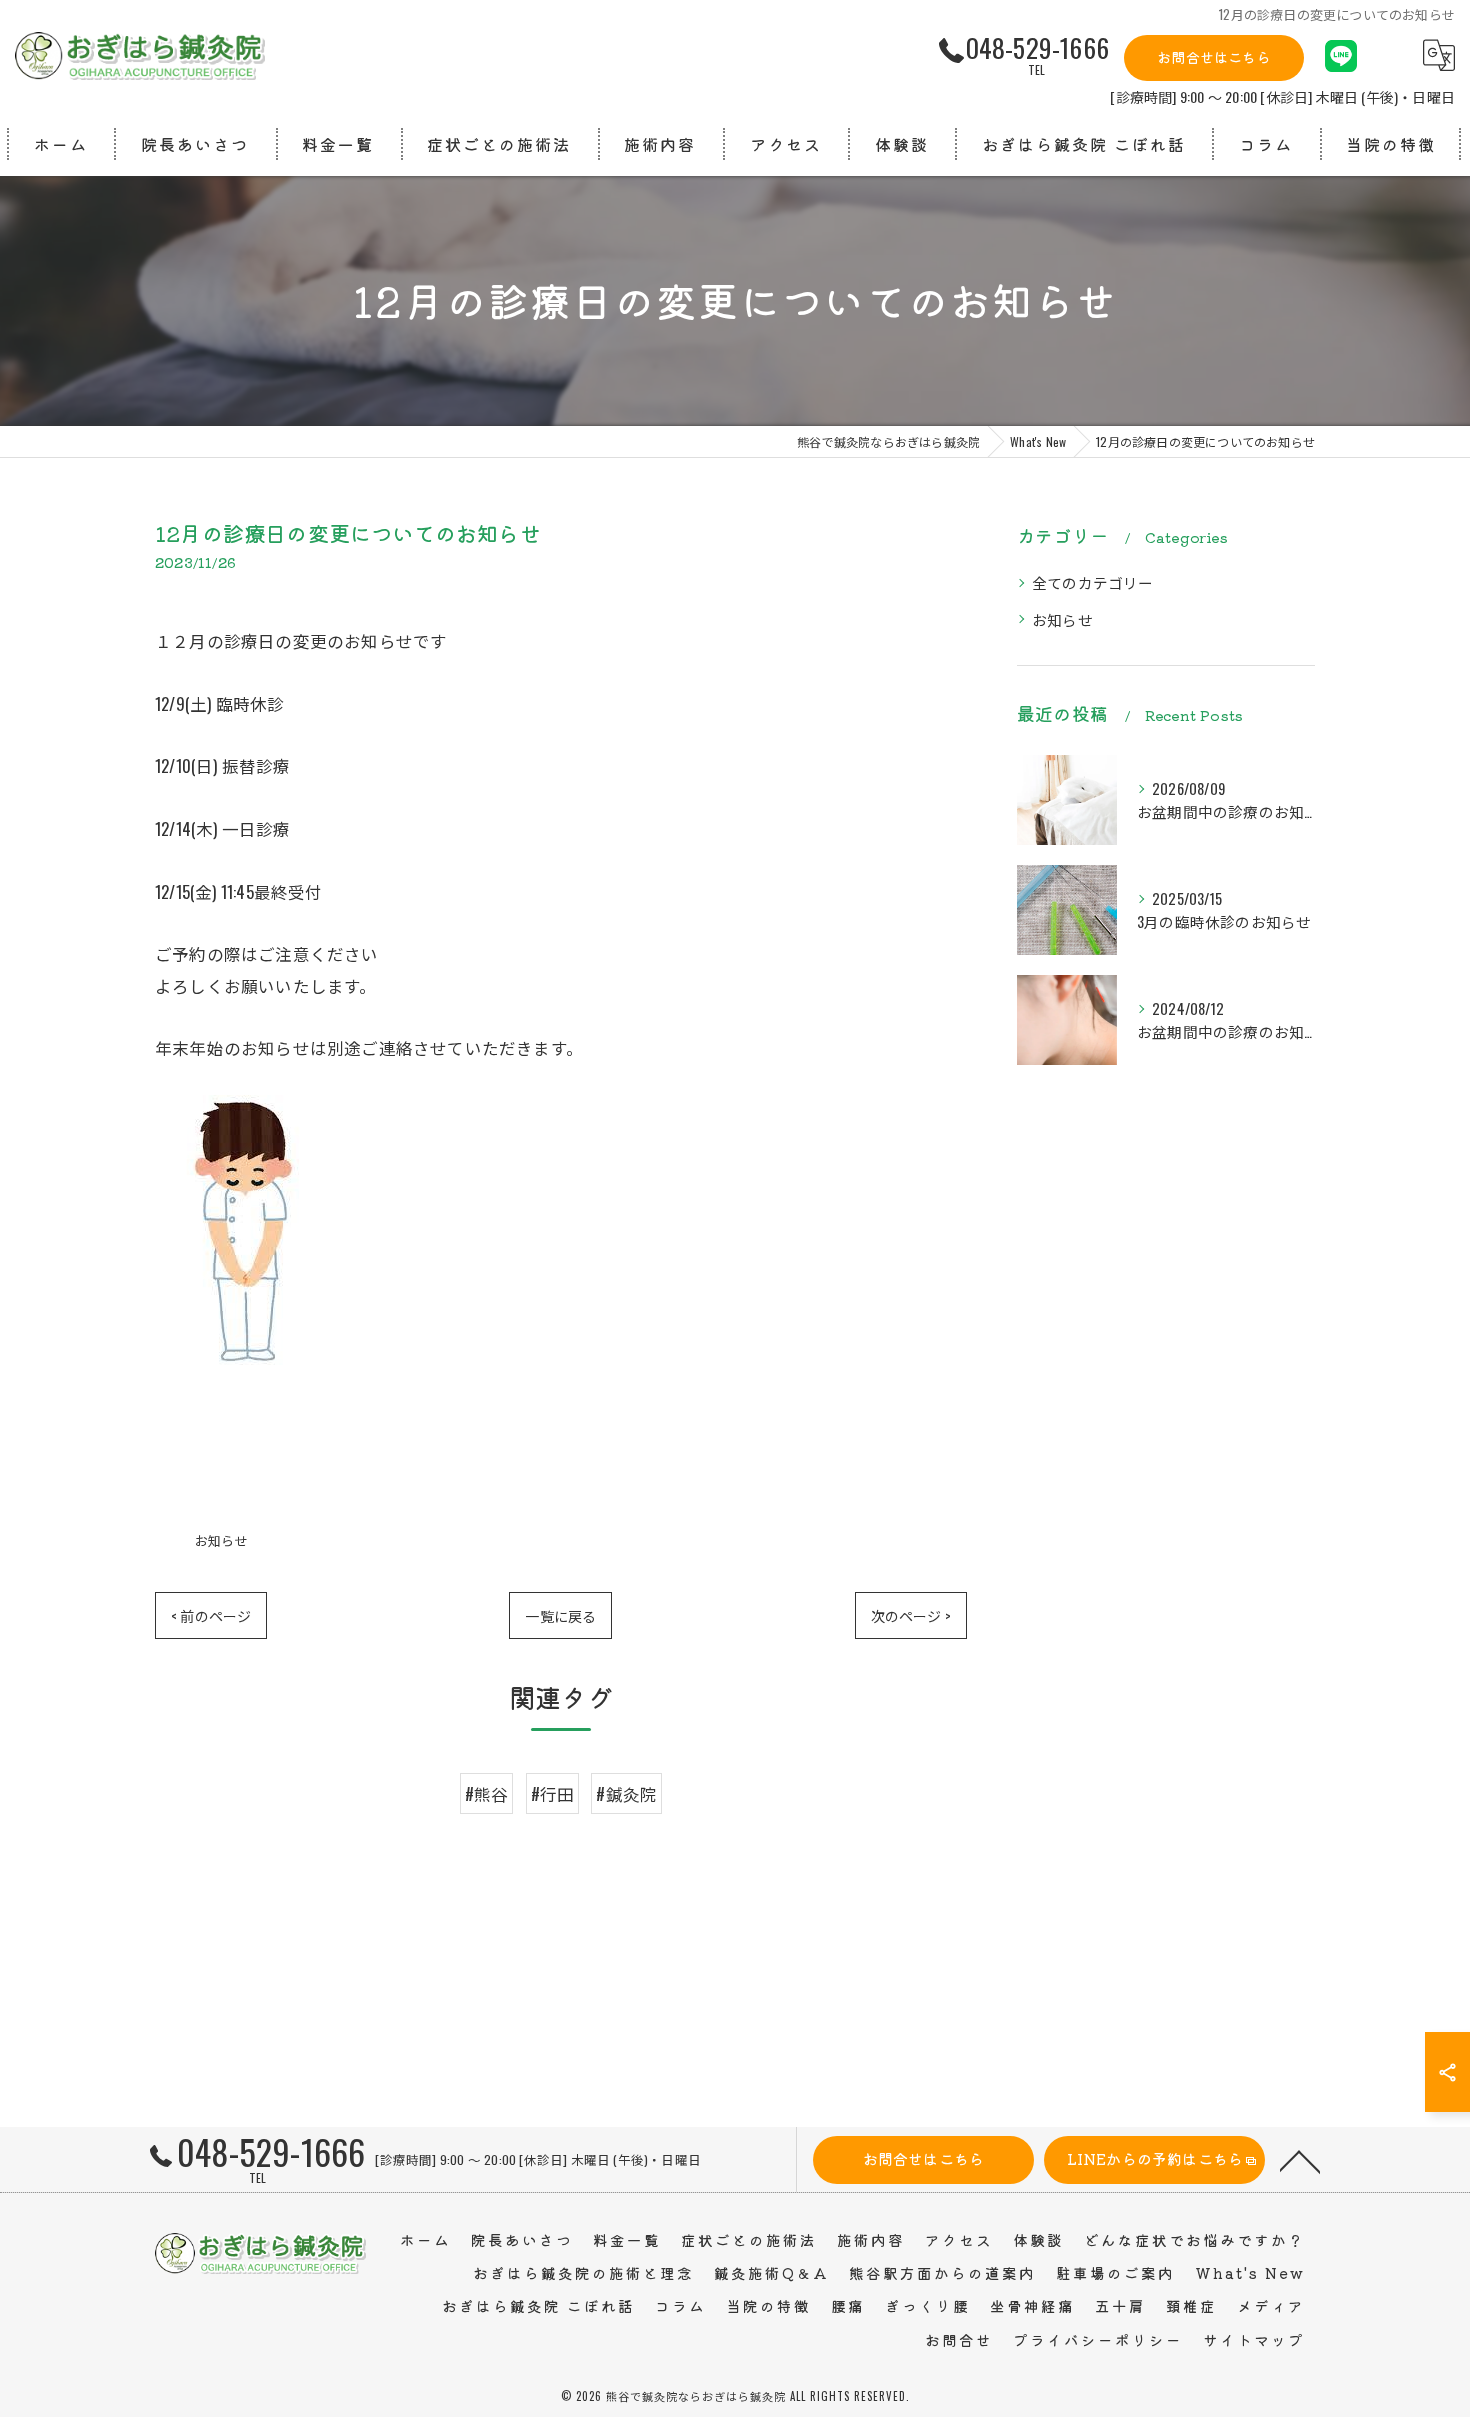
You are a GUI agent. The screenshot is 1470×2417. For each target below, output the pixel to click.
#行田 (553, 1793)
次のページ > (911, 1615)
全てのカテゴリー (1093, 582)
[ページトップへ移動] (1300, 2160)
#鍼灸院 (626, 1793)
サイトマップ (1254, 2339)
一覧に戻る (560, 1615)
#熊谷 (487, 1793)
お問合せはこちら (1214, 57)
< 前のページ (211, 1615)
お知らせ (221, 1540)
